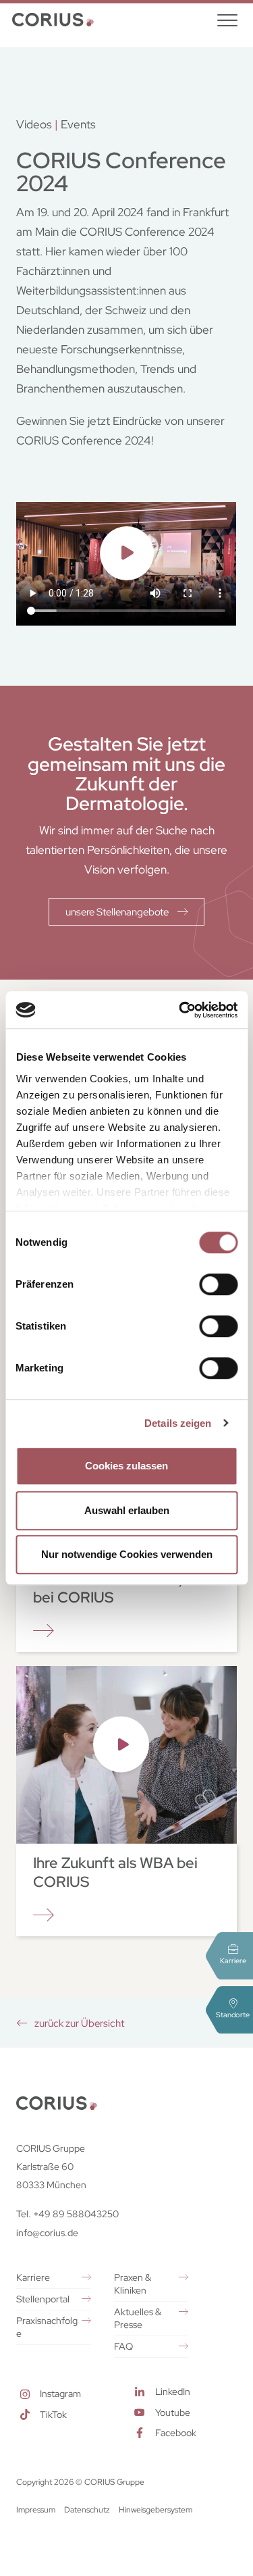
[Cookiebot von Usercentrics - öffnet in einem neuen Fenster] (180, 1010)
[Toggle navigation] (227, 20)
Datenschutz (87, 2510)
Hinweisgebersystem (156, 2510)
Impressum (36, 2510)
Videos (34, 124)
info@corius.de (47, 2233)
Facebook (176, 2433)
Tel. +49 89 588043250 (67, 2214)
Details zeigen (178, 1423)
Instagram (60, 2394)
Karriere (33, 2277)
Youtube (173, 2413)
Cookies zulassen (126, 1466)
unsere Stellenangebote (118, 912)
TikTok (53, 2415)
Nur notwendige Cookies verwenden (127, 1554)
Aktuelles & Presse (138, 2318)
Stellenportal (43, 2299)
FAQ (123, 2346)
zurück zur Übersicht (78, 2023)
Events (78, 124)
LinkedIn (173, 2392)
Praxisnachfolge (47, 2327)
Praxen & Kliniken (133, 2284)
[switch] (218, 1284)
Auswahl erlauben (127, 1510)
